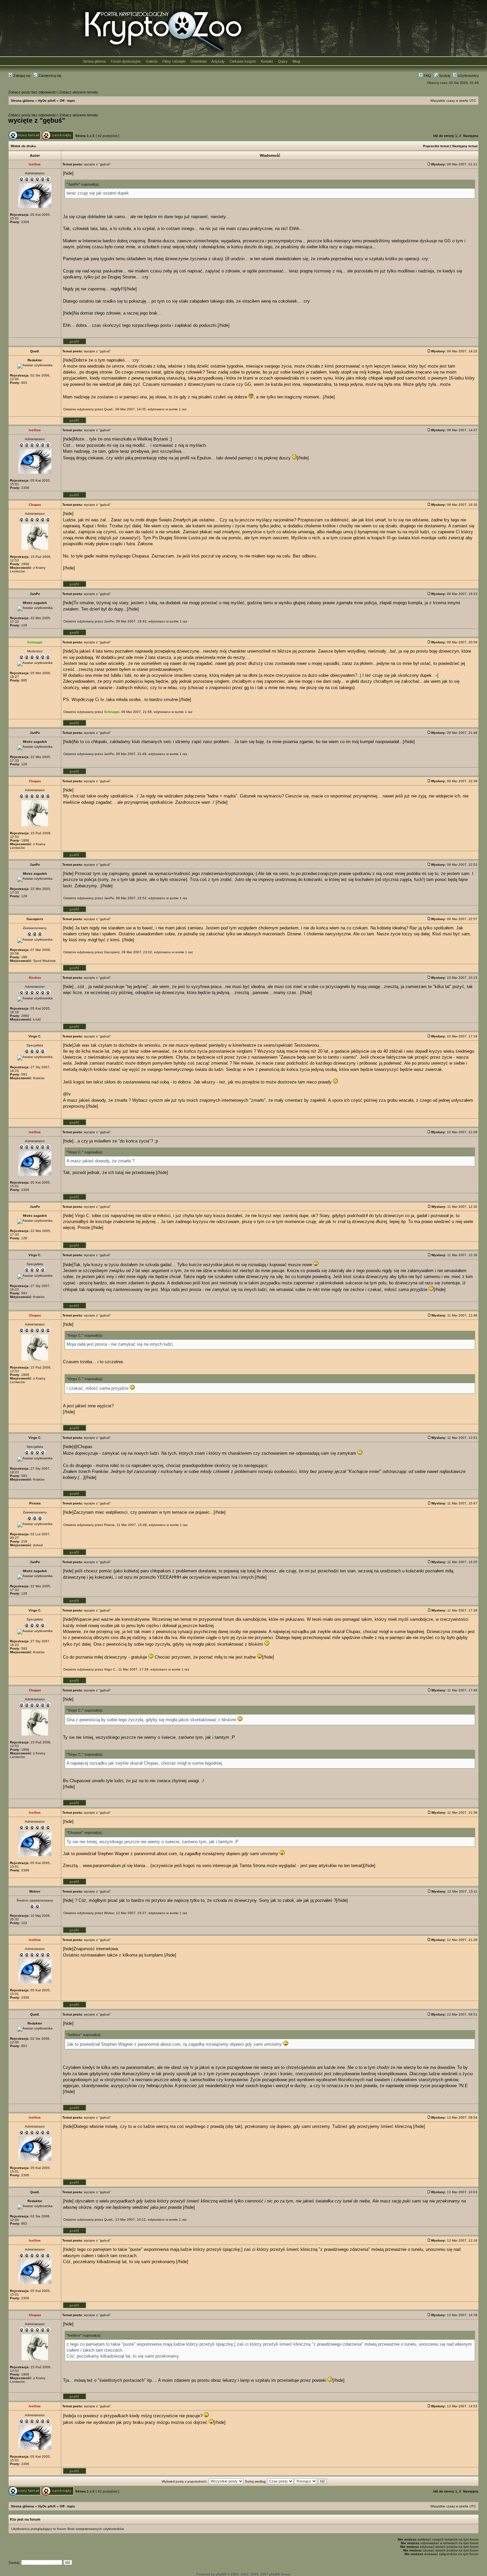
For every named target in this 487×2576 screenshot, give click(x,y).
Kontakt (267, 61)
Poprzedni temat (436, 146)
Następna (471, 136)
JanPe (109, 621)
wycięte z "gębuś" (37, 120)
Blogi (296, 61)
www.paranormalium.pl (104, 1866)
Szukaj (444, 76)
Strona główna (94, 61)
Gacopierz (112, 952)
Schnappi (112, 712)
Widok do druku (23, 146)
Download (198, 61)
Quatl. (109, 409)
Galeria (152, 61)
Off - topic (67, 101)
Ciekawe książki (243, 61)
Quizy (283, 61)
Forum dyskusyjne (126, 61)
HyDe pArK (47, 101)
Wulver (109, 1913)
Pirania (109, 1525)
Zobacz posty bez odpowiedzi (32, 92)
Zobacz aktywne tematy (79, 92)
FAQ (427, 76)
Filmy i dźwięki (174, 61)
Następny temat (465, 146)
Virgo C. (110, 1669)
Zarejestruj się (49, 76)
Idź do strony (444, 136)
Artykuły (218, 61)
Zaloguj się (21, 76)
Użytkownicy (468, 76)
